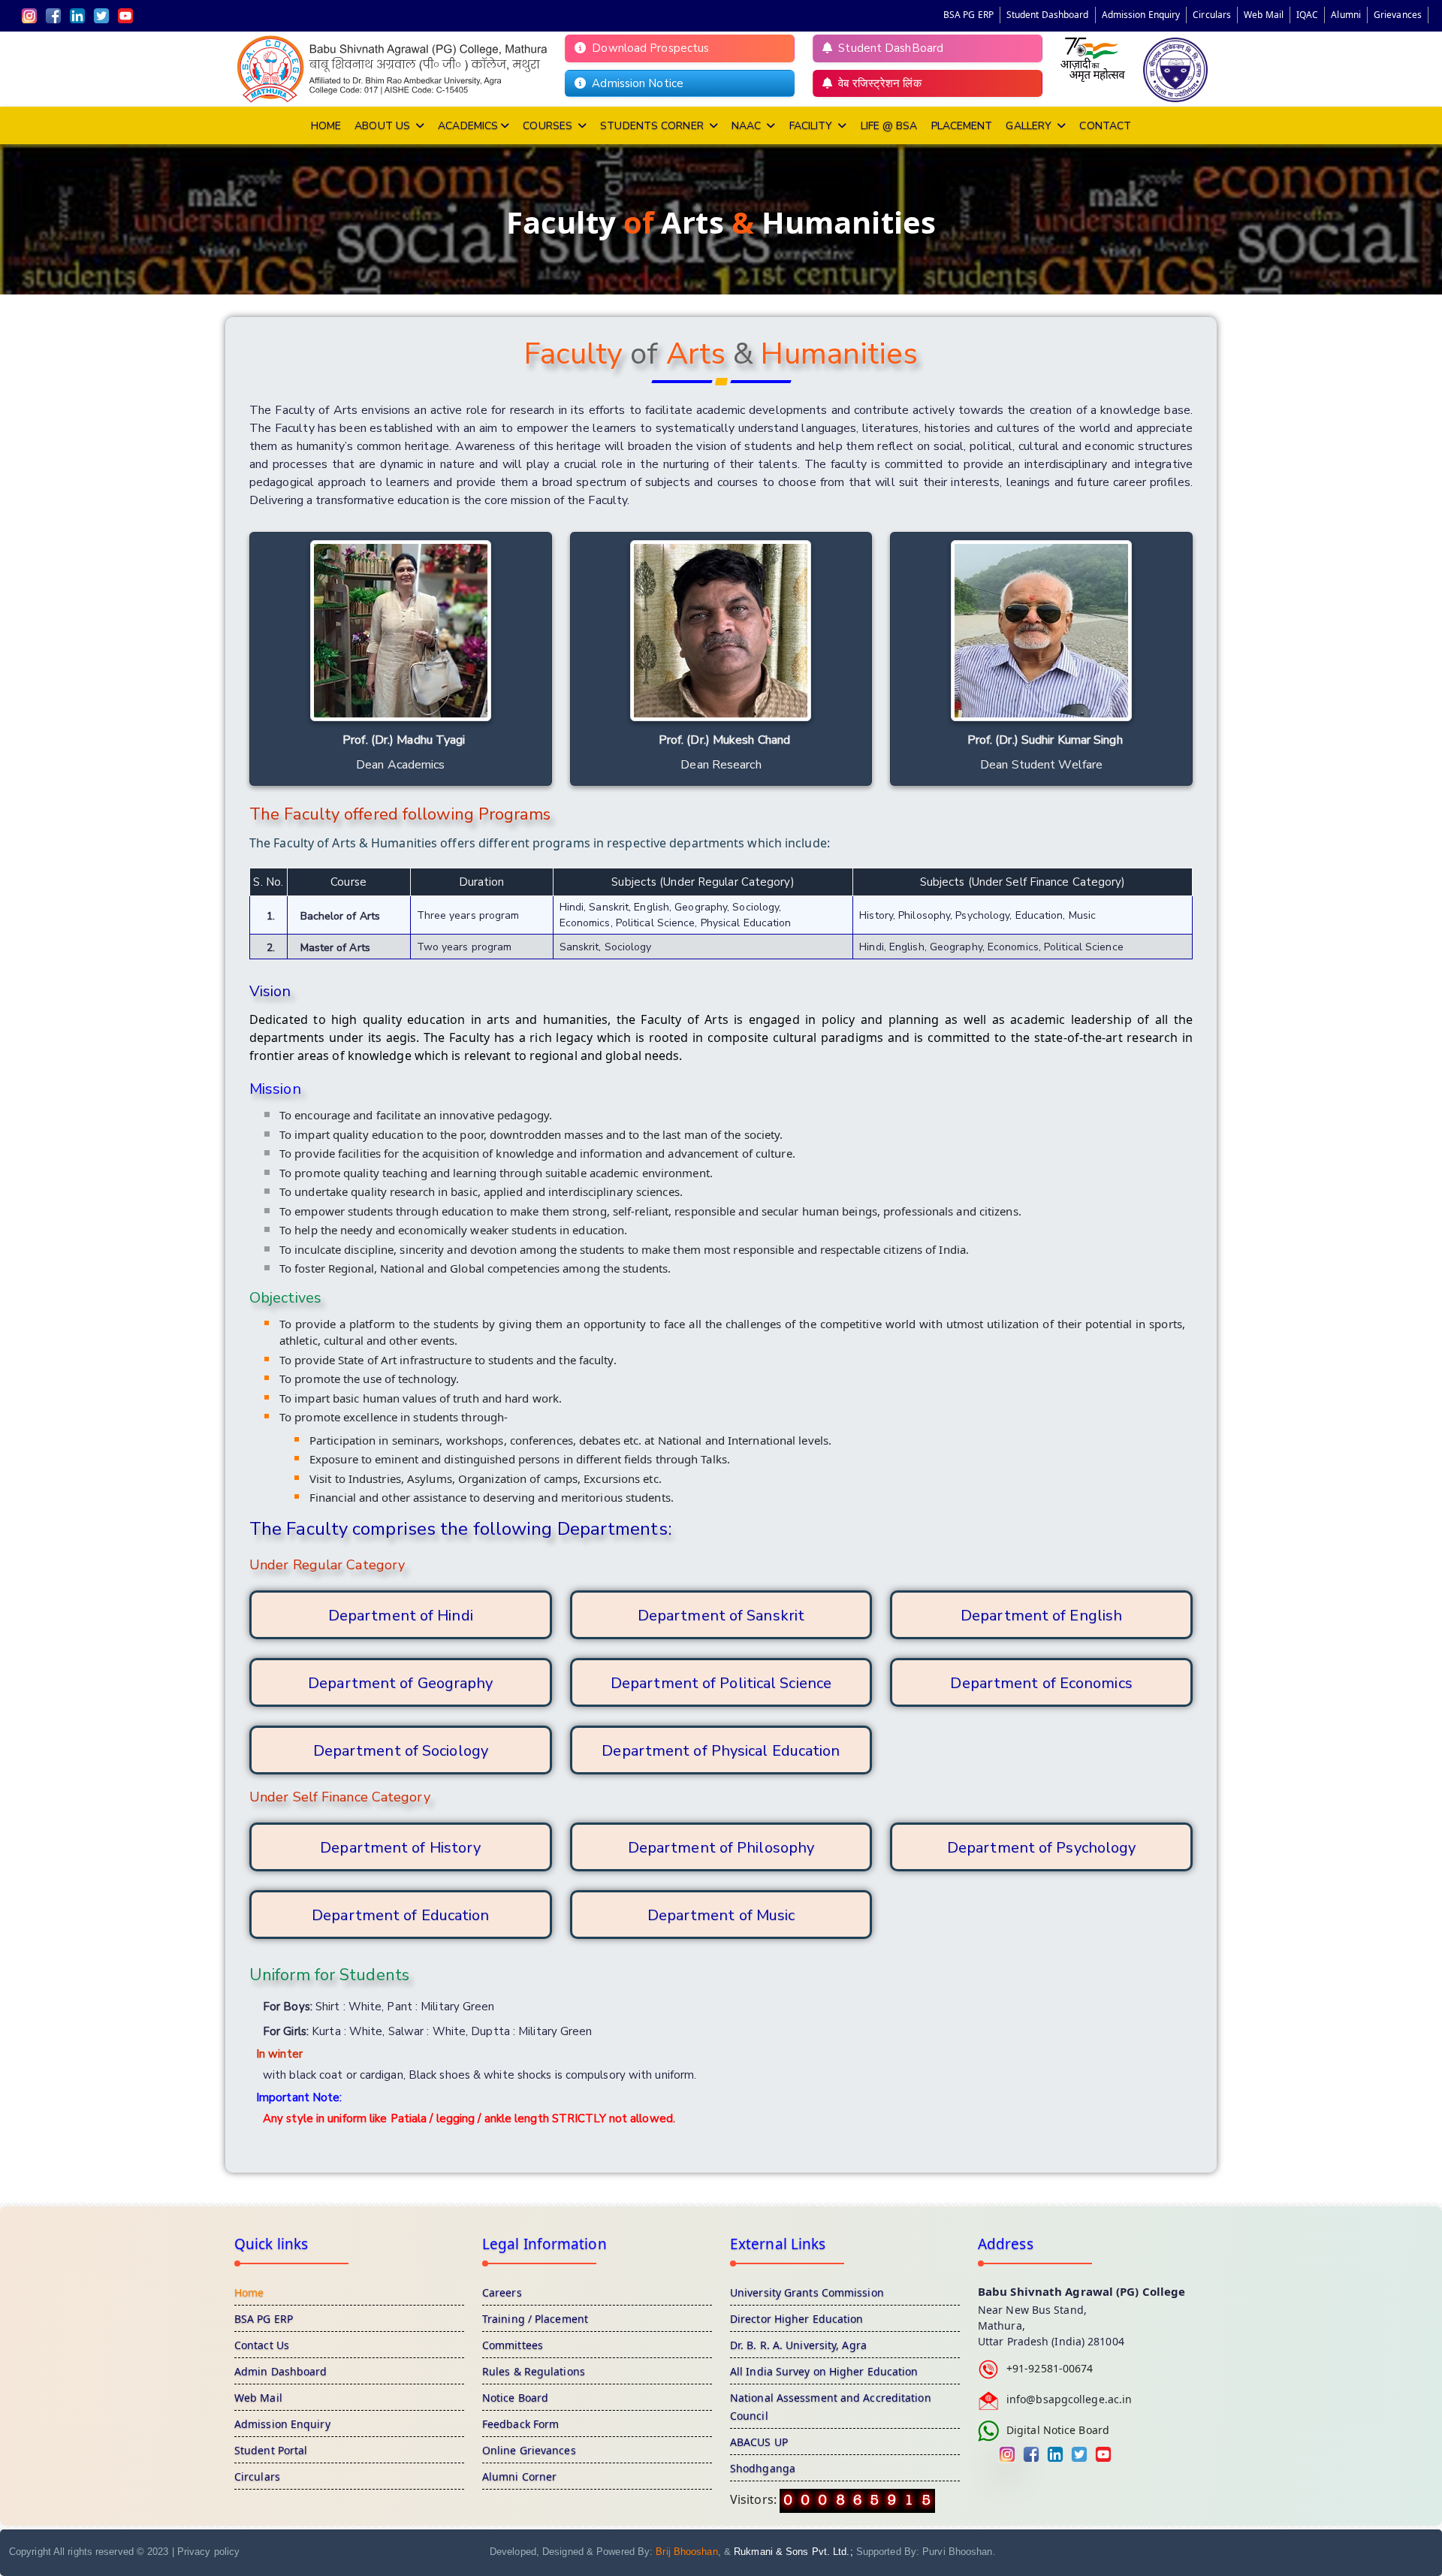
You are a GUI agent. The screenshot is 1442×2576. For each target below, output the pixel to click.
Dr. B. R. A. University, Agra (798, 2345)
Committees (513, 2345)
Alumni (1346, 15)
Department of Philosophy (721, 1848)
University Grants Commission (807, 2292)
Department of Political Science (721, 1683)
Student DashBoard (888, 48)
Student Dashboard (1048, 15)
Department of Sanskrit (721, 1616)
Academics (468, 126)
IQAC (1307, 15)
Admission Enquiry (1141, 15)
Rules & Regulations (534, 2371)
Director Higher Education (797, 2319)
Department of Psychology (1041, 1848)
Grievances (1398, 15)
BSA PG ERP (968, 15)
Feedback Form (520, 2424)
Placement (962, 126)
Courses (549, 126)
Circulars (1212, 15)
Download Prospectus (647, 48)
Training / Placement (535, 2319)
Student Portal (271, 2450)
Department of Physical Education (721, 1751)
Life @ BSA (889, 126)
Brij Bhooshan (686, 2552)
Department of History (400, 1848)
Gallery (1030, 126)
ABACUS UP (759, 2442)
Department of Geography (400, 1683)
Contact (1105, 126)
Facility (813, 126)
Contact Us (262, 2345)
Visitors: (755, 2499)
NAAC (748, 126)
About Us (384, 126)
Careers (502, 2292)
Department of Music (721, 1915)
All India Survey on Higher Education (824, 2371)
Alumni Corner (519, 2476)
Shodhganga (763, 2468)
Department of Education (400, 1915)
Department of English (1041, 1616)
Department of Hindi (401, 1616)
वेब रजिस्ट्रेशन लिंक (877, 83)
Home (326, 126)
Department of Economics (1041, 1683)
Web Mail (1264, 15)
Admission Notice (635, 83)
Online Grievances (529, 2450)
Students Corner (653, 126)
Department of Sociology (401, 1751)
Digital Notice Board (1058, 2430)
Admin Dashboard (281, 2371)
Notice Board (515, 2398)
